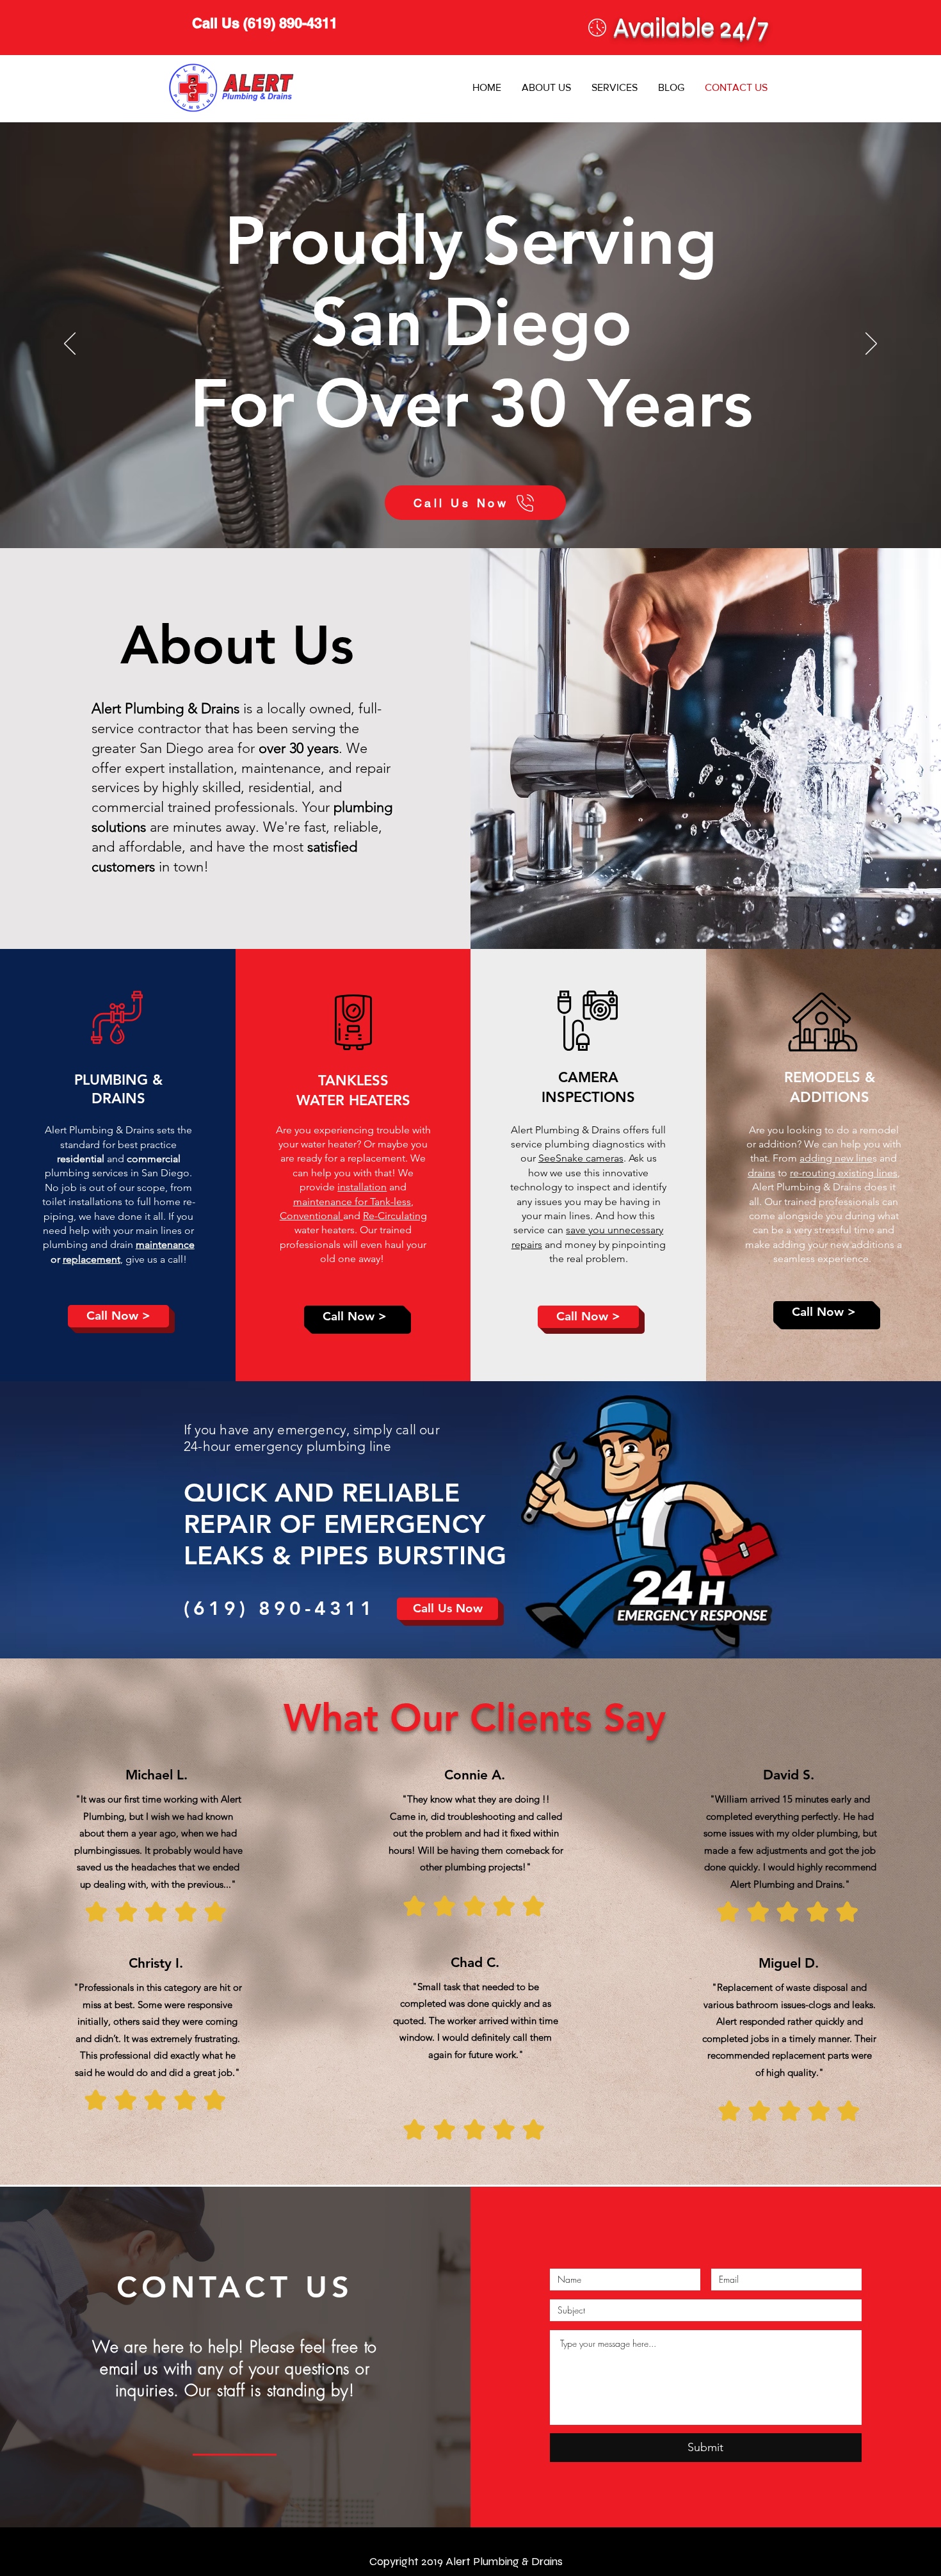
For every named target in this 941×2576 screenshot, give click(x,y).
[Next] (871, 344)
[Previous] (70, 344)
